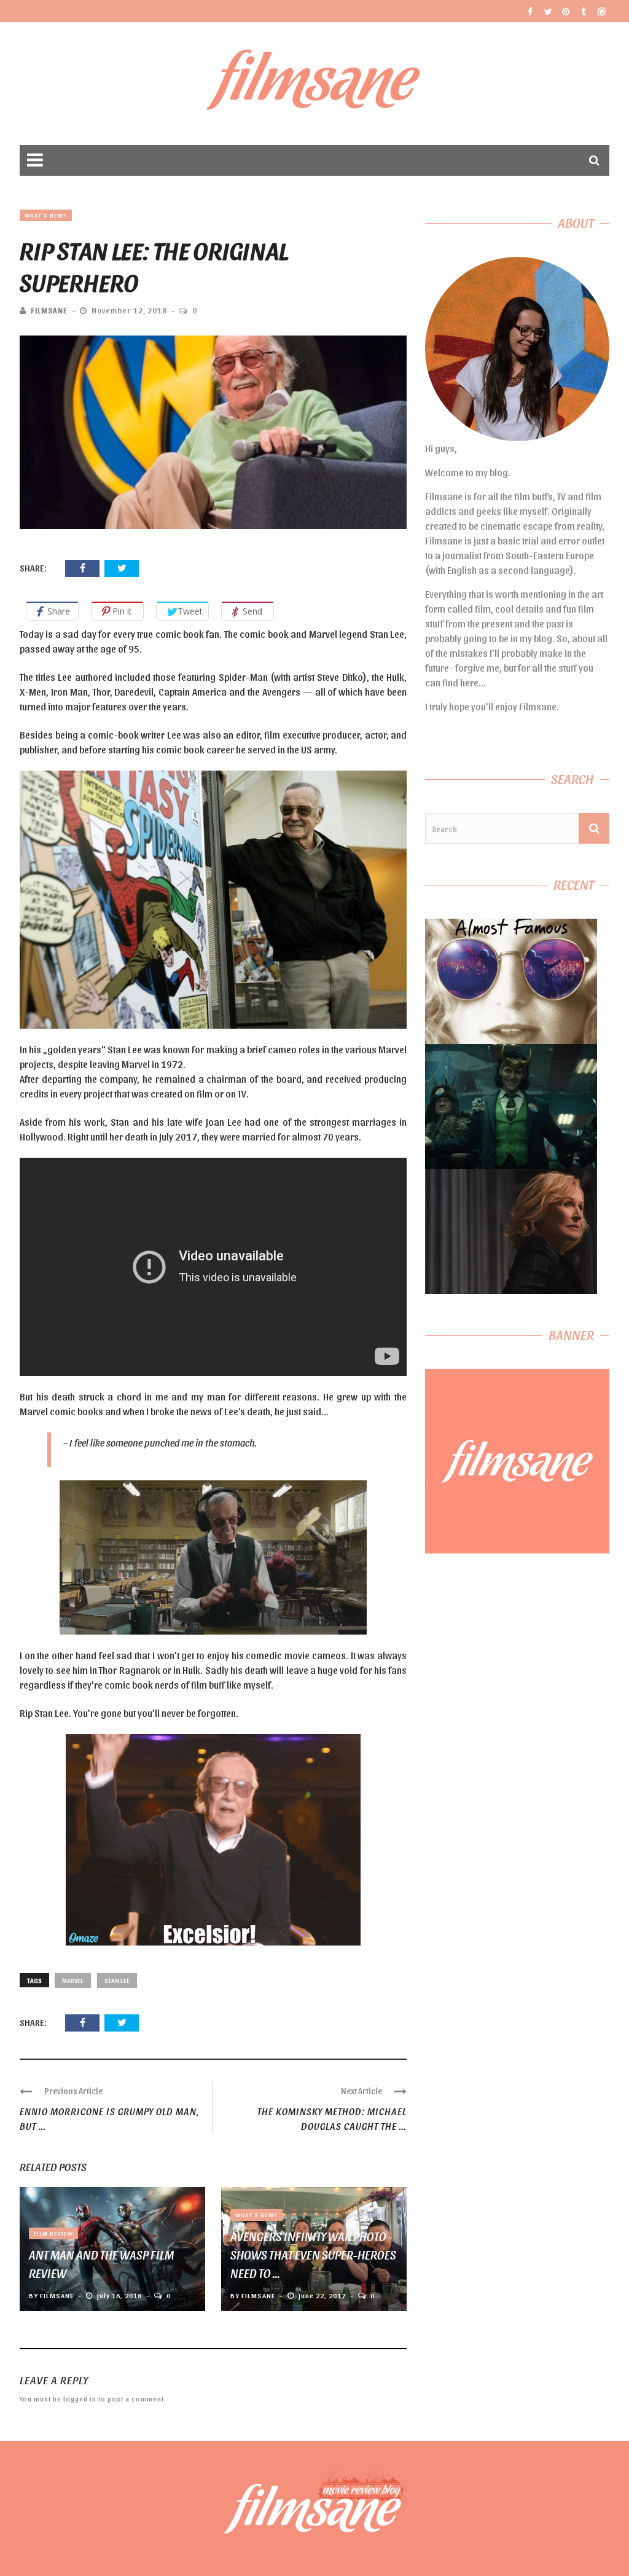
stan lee (117, 1980)
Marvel (73, 1980)
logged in (80, 2399)
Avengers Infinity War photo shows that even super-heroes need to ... (313, 2255)
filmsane (49, 310)
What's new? (46, 215)
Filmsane (315, 84)
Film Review (53, 2233)
